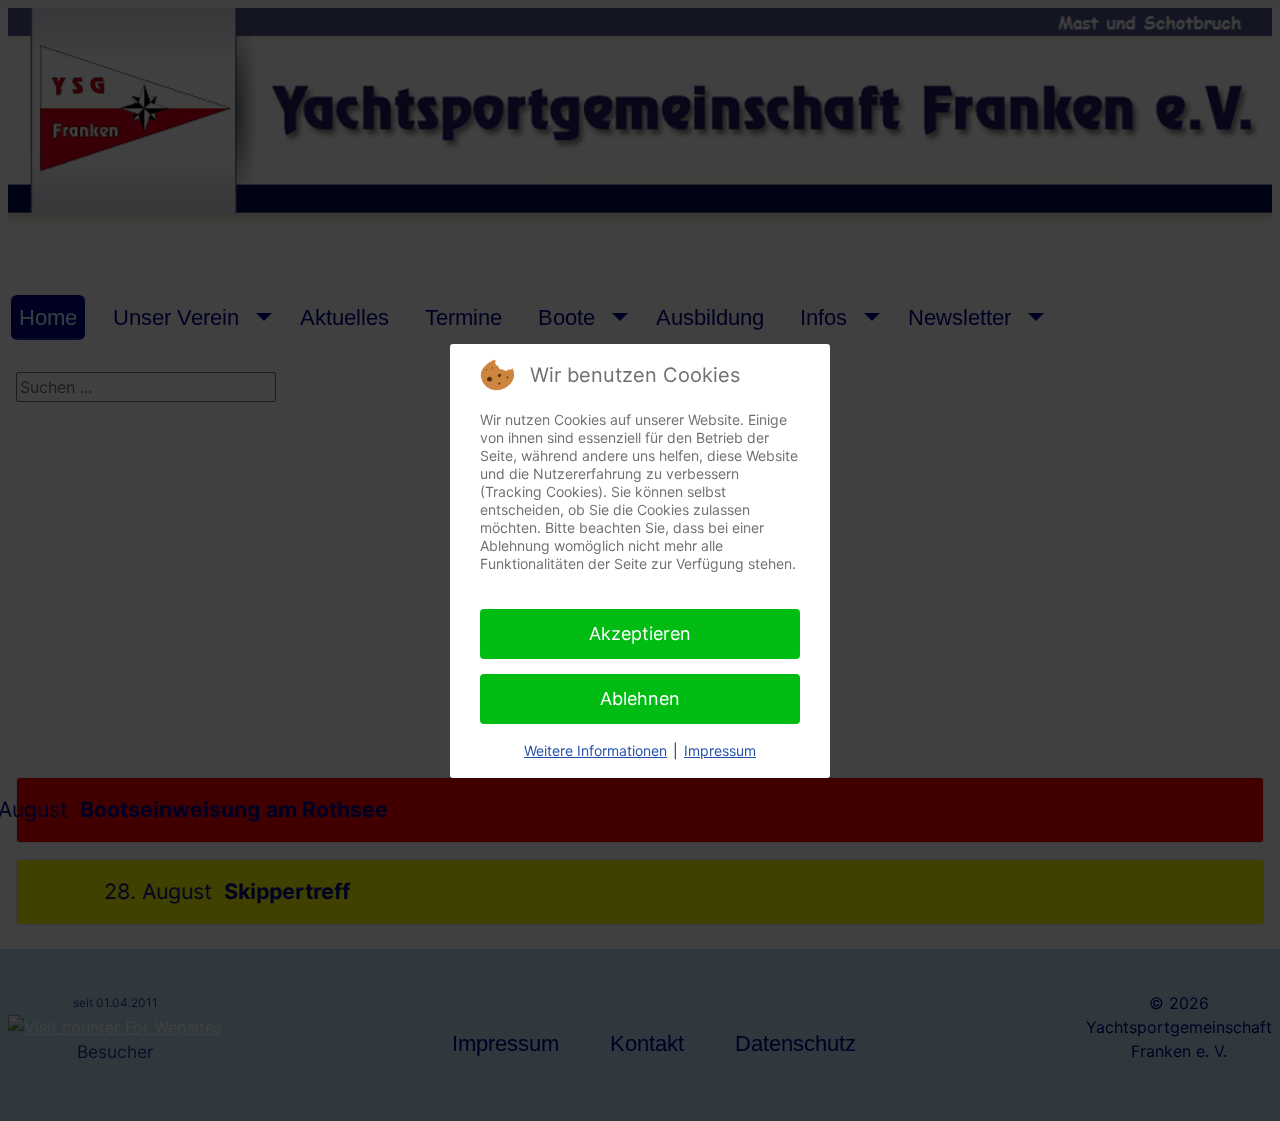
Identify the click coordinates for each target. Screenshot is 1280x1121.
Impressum (720, 750)
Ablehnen (640, 698)
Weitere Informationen (595, 750)
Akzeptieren (640, 633)
